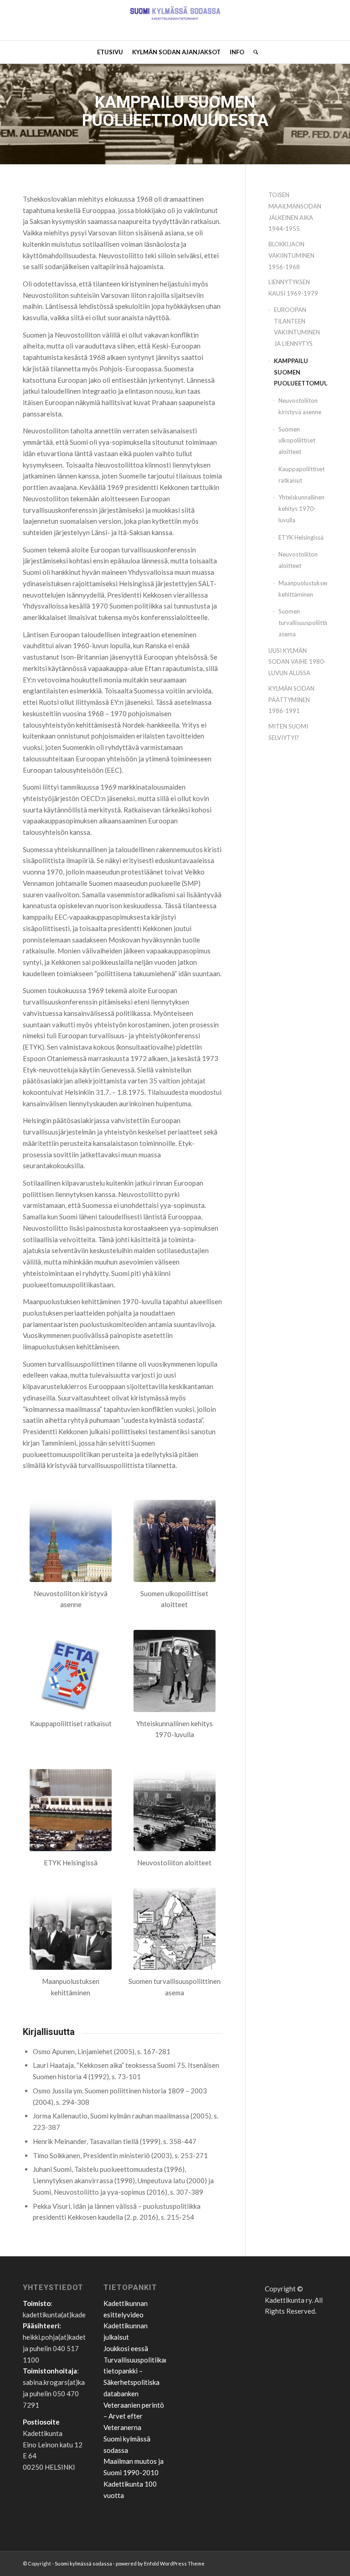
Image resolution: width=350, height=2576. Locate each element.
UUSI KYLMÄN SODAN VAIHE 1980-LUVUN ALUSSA (297, 662)
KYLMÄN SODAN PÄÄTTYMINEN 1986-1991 (291, 700)
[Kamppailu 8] (71, 1929)
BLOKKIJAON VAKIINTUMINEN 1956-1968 (291, 255)
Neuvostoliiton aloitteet (298, 560)
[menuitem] (110, 52)
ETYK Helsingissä (301, 537)
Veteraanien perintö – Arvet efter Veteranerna (134, 2416)
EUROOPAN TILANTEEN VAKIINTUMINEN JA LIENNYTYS (297, 327)
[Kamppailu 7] (175, 1810)
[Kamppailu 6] (175, 1671)
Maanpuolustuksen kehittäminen (303, 589)
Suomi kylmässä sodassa (83, 2563)
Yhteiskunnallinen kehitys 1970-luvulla (301, 509)
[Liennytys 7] (71, 1810)
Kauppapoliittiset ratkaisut (301, 475)
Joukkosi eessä (126, 2348)
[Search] (253, 52)
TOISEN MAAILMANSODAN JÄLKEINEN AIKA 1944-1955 (295, 212)
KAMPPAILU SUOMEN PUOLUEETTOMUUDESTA (301, 372)
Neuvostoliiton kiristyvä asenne (300, 406)
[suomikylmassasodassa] (175, 20)
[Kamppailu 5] (71, 1671)
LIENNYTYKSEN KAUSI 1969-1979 (293, 288)
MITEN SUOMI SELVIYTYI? (288, 732)
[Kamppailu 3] (71, 1541)
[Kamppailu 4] (175, 1541)
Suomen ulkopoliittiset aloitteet (297, 441)
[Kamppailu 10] (175, 1929)
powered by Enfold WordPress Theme (160, 2563)
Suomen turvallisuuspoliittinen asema (303, 623)
